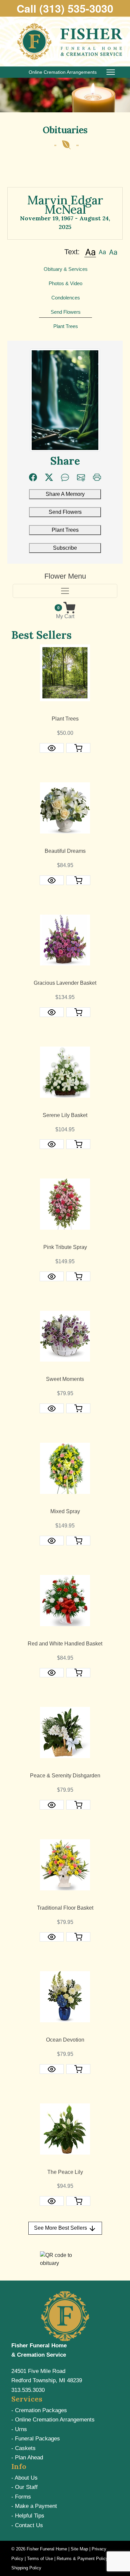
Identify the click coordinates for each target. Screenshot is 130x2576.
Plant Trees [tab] (66, 326)
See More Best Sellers (61, 2228)
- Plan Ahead (27, 2458)
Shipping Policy (26, 2568)
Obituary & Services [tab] (66, 269)
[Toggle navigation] (65, 591)
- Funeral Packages (36, 2439)
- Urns (19, 2429)
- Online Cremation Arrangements (53, 2420)
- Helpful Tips (28, 2516)
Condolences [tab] (66, 298)
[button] (90, 252)
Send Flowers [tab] (66, 312)
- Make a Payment (34, 2506)
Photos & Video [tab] (65, 283)
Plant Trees (65, 530)
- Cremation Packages (39, 2410)
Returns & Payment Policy (82, 2559)
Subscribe (65, 548)
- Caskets (23, 2448)
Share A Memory (65, 494)
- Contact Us (27, 2525)
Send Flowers (65, 512)
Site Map (79, 2549)
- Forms (21, 2497)
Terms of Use (40, 2559)
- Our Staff (24, 2487)
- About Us (24, 2478)
